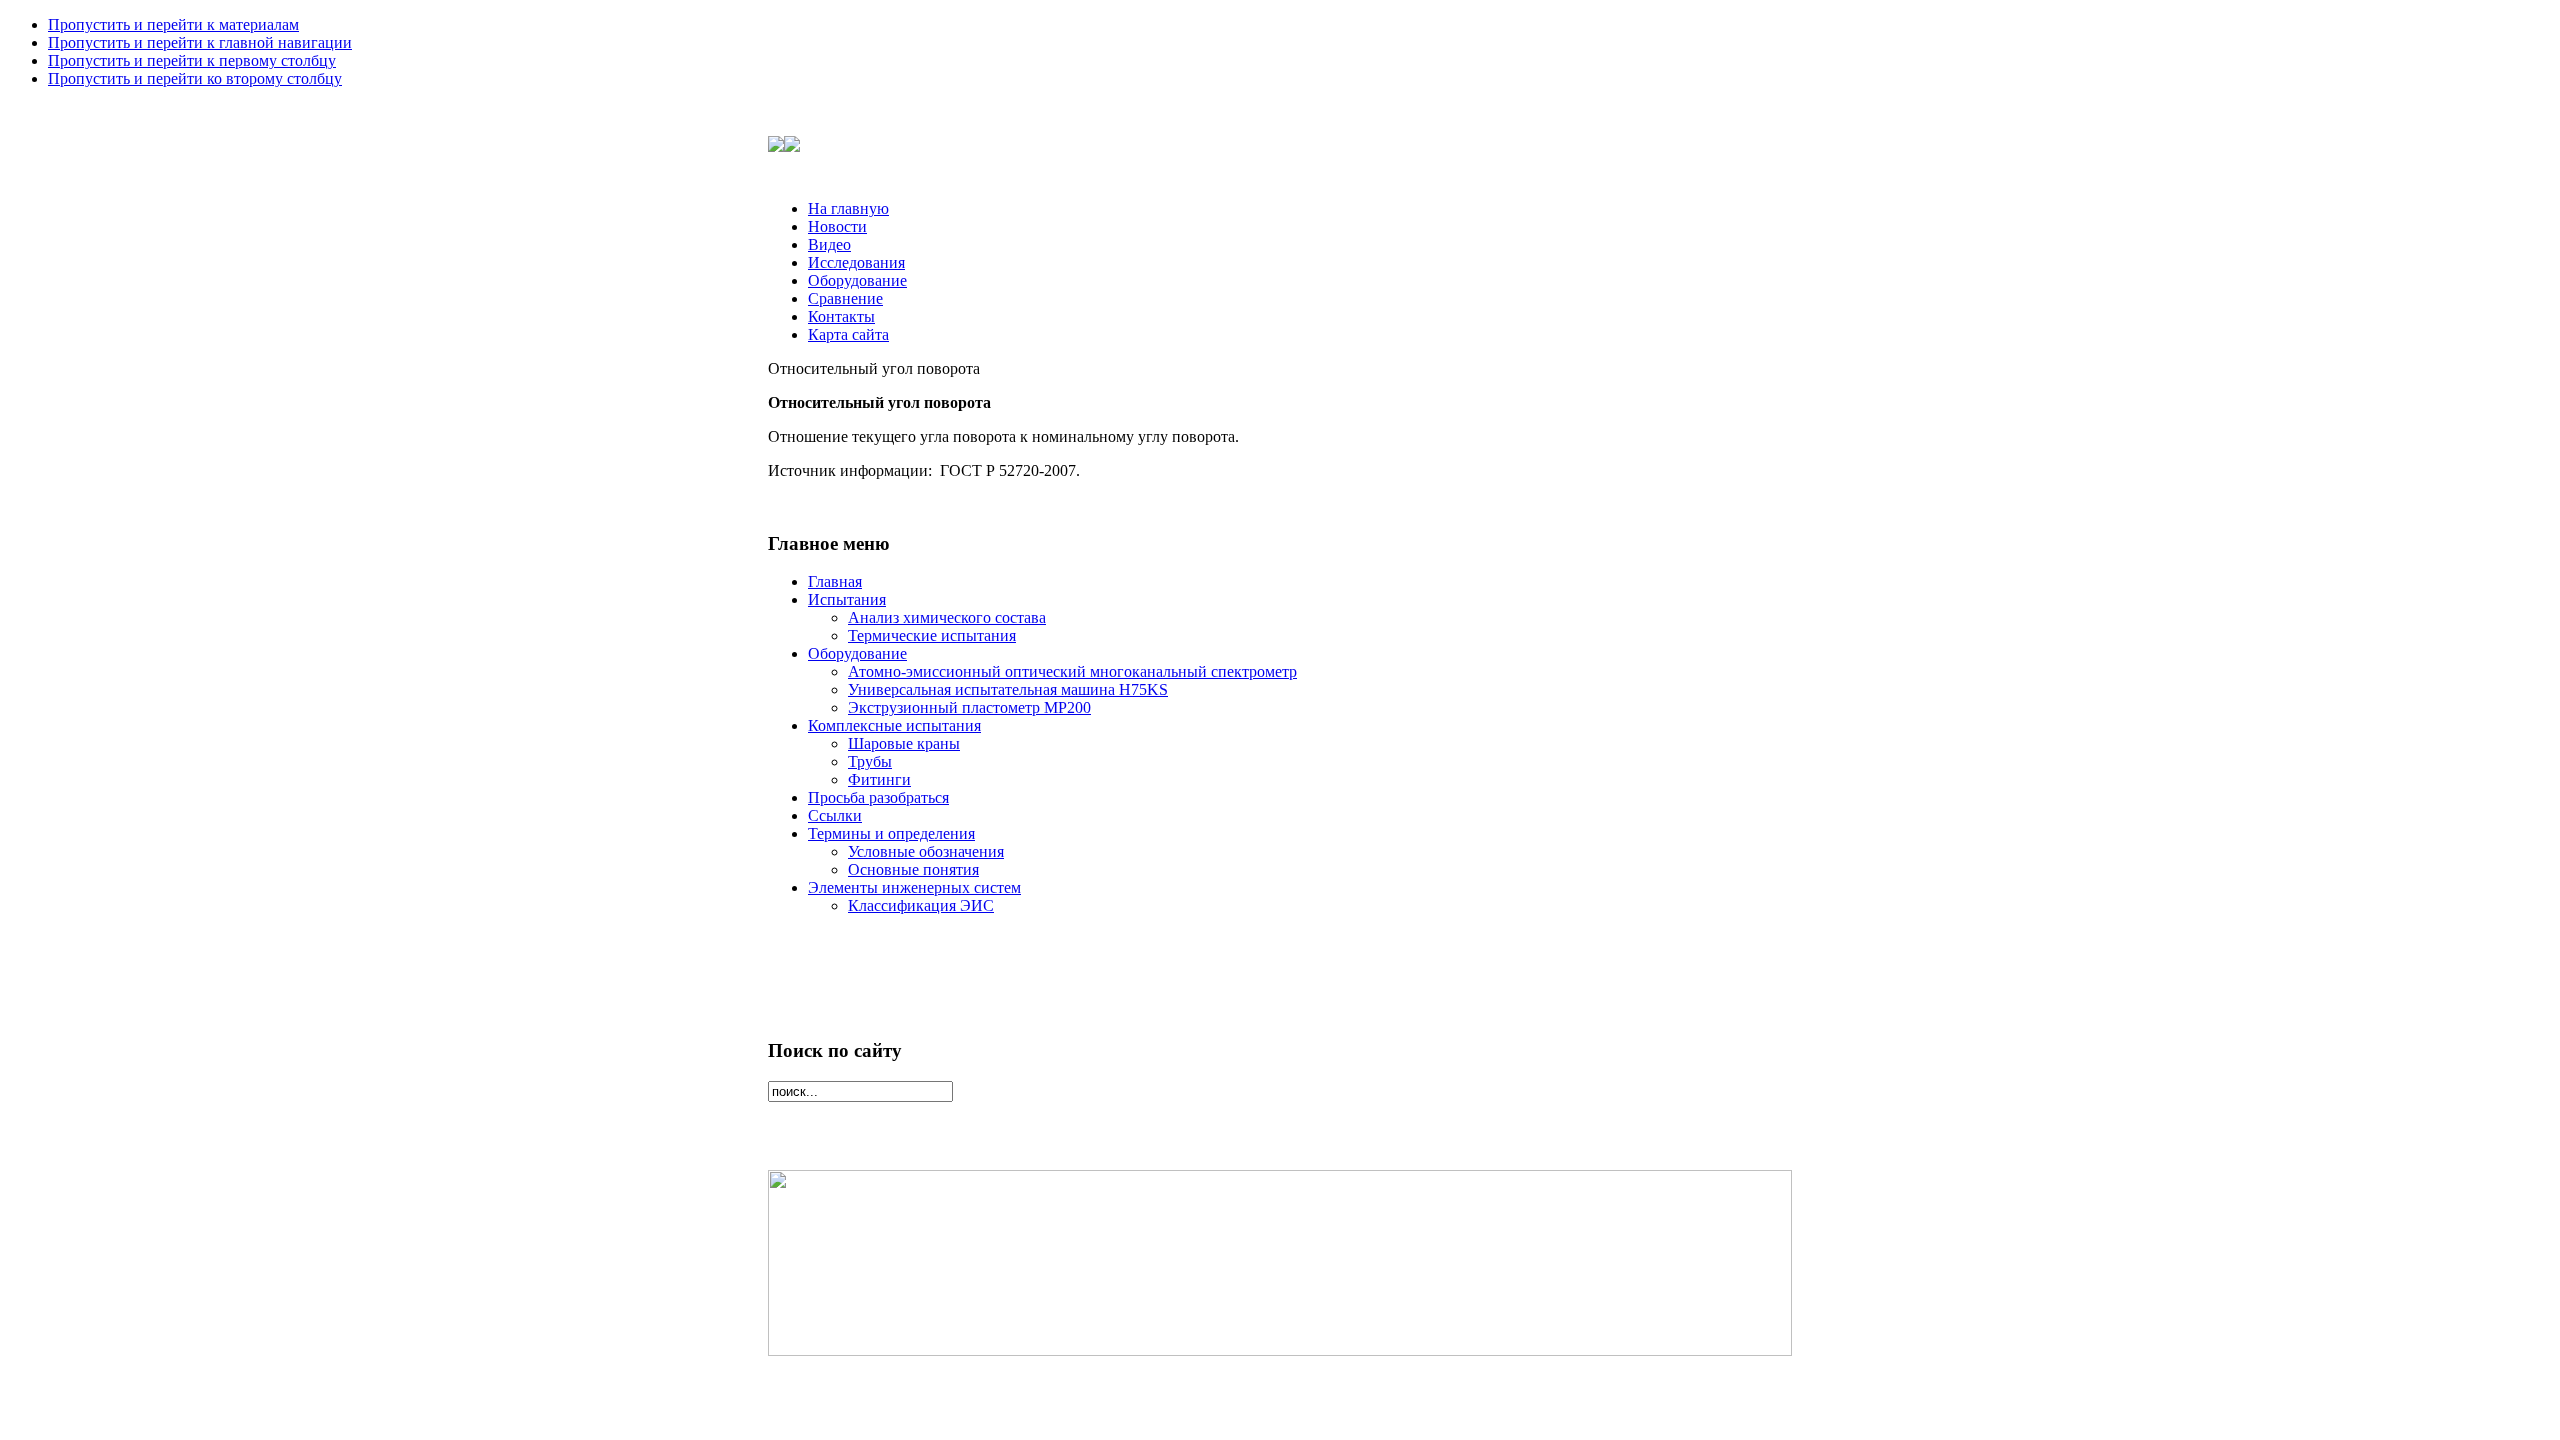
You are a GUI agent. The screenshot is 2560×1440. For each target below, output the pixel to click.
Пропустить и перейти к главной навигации (200, 42)
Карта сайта (848, 334)
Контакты (841, 316)
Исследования (856, 262)
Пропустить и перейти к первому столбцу (192, 60)
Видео (829, 244)
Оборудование (857, 280)
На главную (848, 208)
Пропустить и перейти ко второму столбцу (195, 78)
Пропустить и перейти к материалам (173, 24)
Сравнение (845, 298)
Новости (837, 226)
